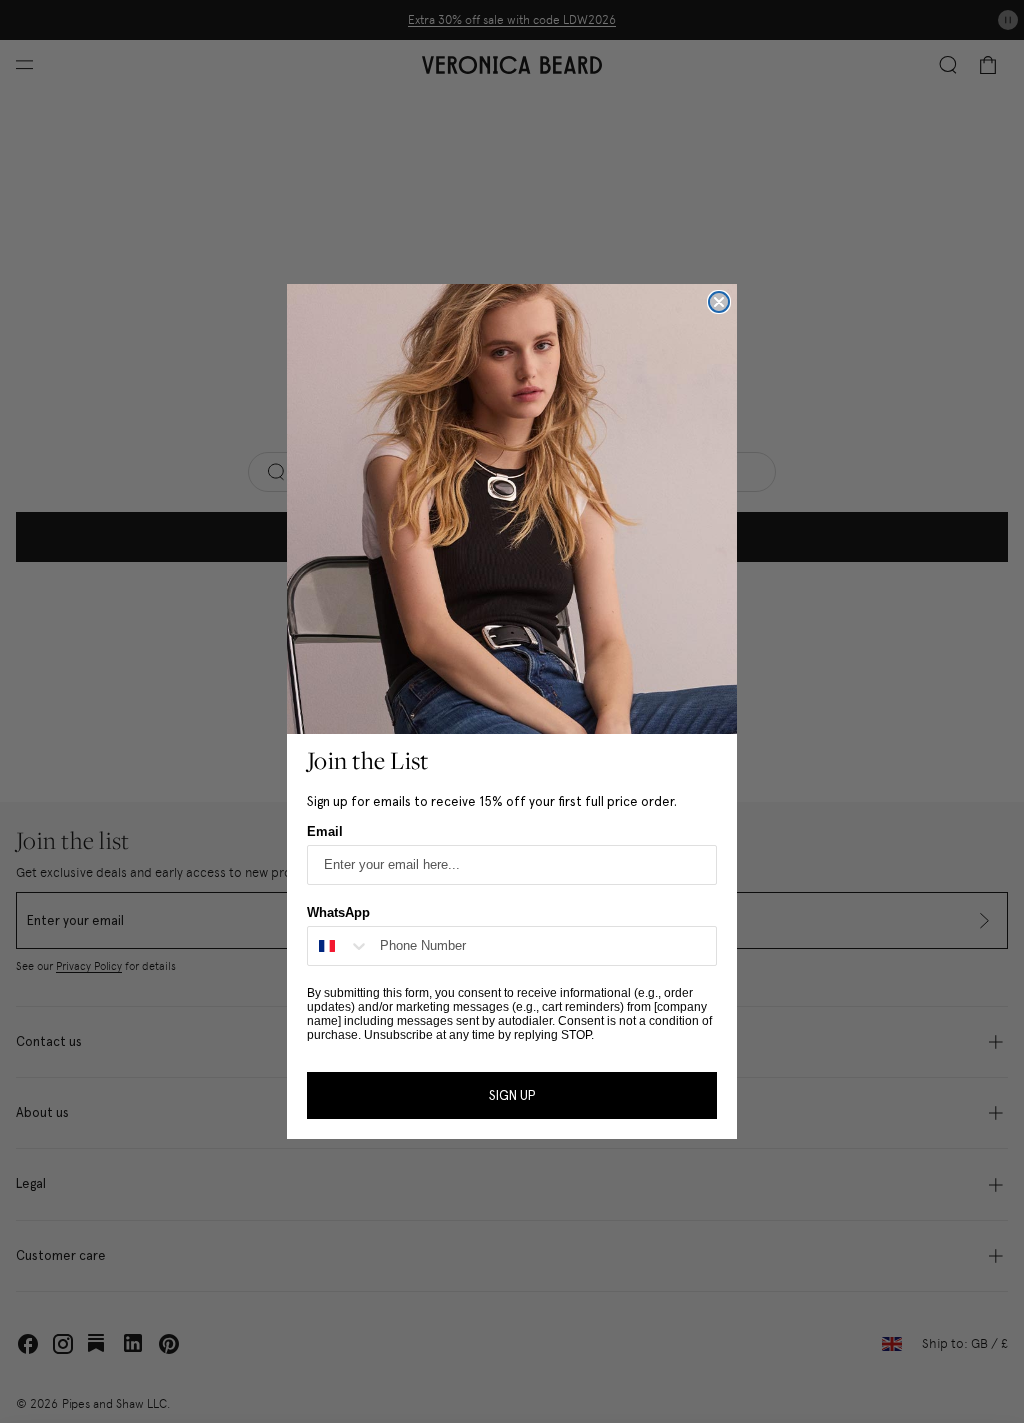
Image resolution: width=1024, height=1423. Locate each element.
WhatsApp (338, 912)
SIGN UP (512, 1095)
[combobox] (339, 946)
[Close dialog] (719, 302)
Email (325, 831)
